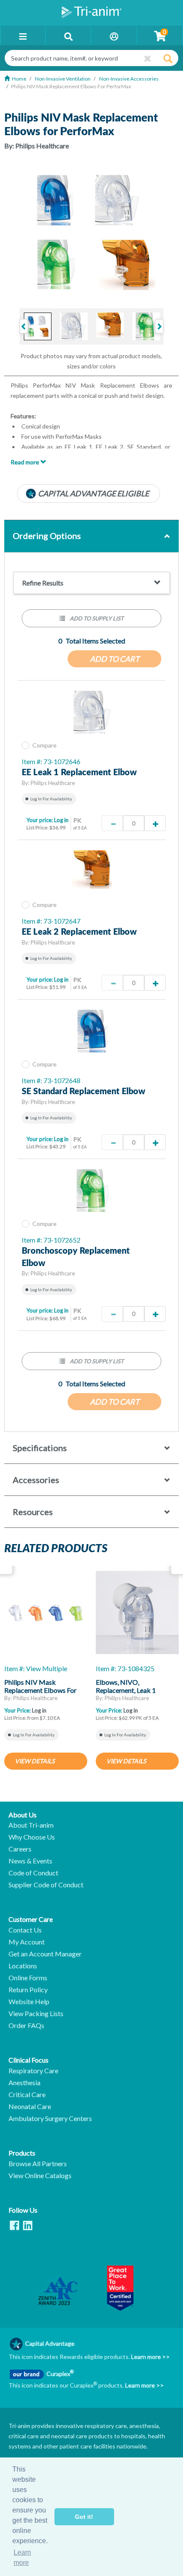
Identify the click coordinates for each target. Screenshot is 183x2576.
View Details (35, 1761)
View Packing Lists (36, 2014)
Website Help (29, 2002)
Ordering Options (47, 536)
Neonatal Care (30, 2107)
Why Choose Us (32, 1837)
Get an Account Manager (45, 1954)
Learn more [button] (22, 2557)
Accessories (36, 1480)
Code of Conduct (33, 1873)
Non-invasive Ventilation (63, 79)
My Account (27, 1942)
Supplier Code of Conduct (46, 1885)
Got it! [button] (84, 2517)
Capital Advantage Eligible (93, 493)
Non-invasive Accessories (129, 79)
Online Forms (28, 1978)
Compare (44, 745)
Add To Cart (115, 659)
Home (19, 79)
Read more (26, 462)
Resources (33, 1512)
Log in (61, 820)
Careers (20, 1849)
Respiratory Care (33, 2071)
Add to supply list (96, 618)
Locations (23, 1966)
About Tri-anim (31, 1825)
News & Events (30, 1861)
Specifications (40, 1448)
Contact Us (25, 1930)
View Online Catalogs (40, 2176)
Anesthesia (24, 2083)
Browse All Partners (38, 2164)
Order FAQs (26, 2025)
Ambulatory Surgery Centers (50, 2118)
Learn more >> (150, 2357)
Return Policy (28, 1990)
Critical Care (27, 2095)
